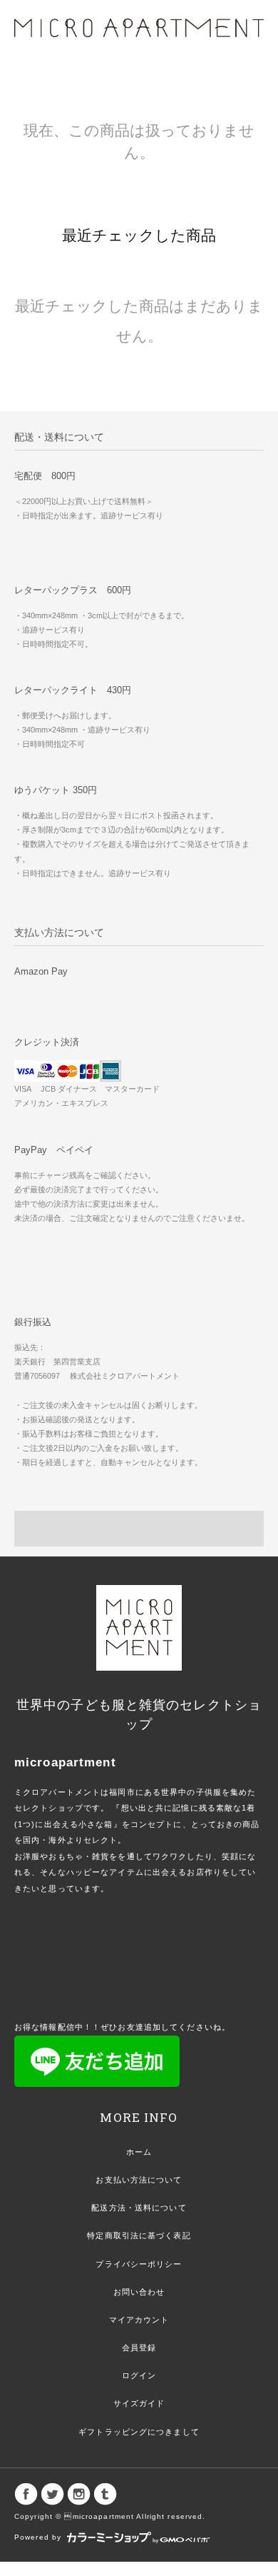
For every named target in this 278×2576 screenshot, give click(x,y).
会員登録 (139, 2348)
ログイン (139, 2375)
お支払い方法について (139, 2180)
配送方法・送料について (139, 2208)
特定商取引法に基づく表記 (139, 2235)
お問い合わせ (139, 2292)
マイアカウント (139, 2320)
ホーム (139, 2152)
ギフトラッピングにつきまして (139, 2432)
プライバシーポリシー (139, 2264)
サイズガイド (139, 2403)
